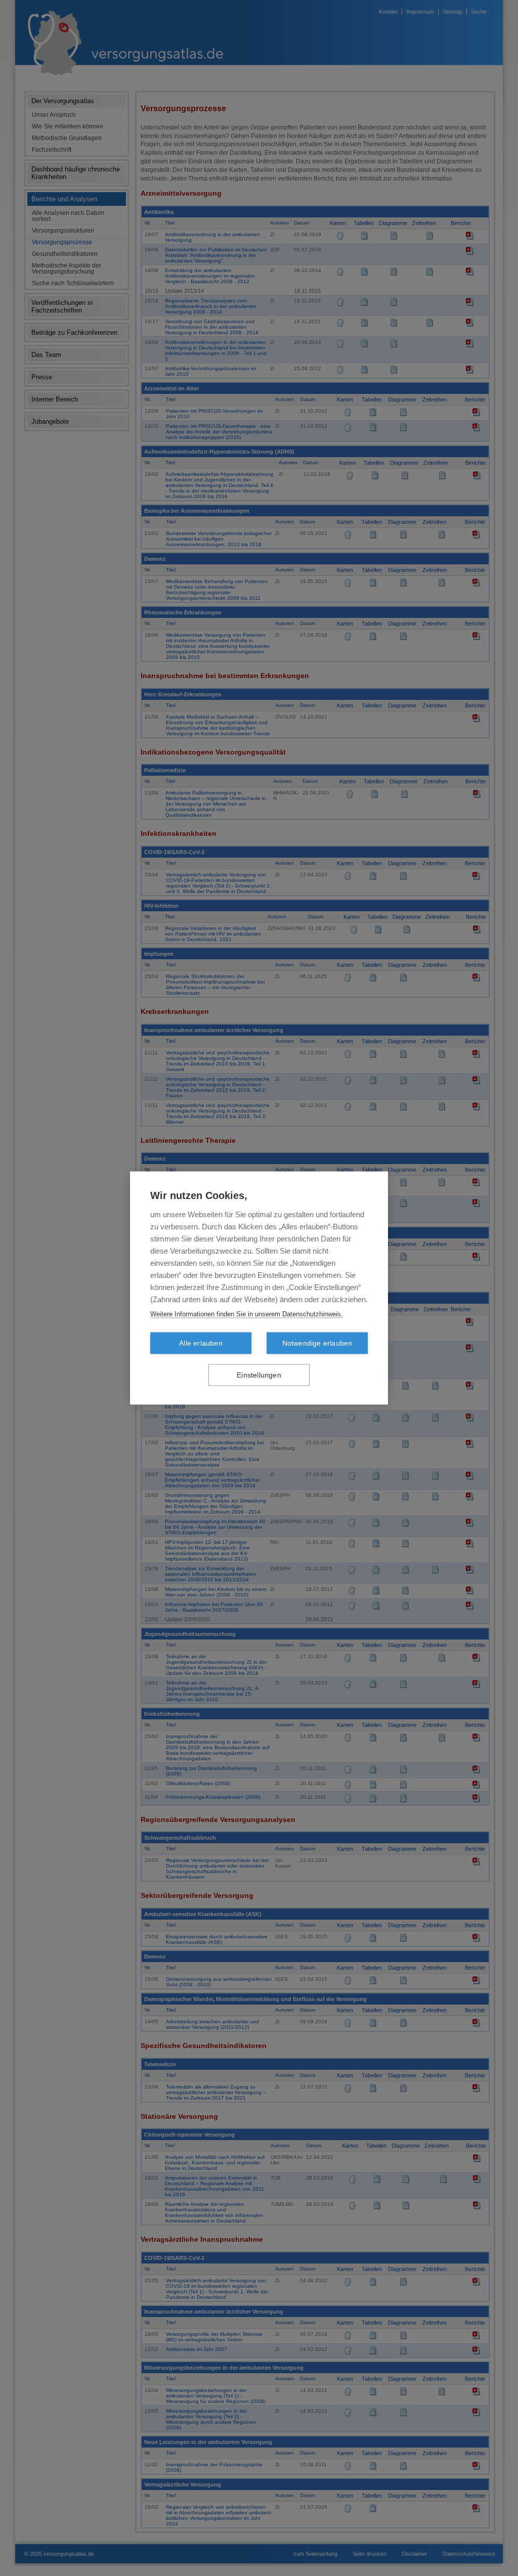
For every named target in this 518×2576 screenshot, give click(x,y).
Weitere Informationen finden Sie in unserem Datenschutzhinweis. (247, 1314)
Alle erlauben (201, 1343)
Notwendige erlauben (317, 1343)
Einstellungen (259, 1375)
